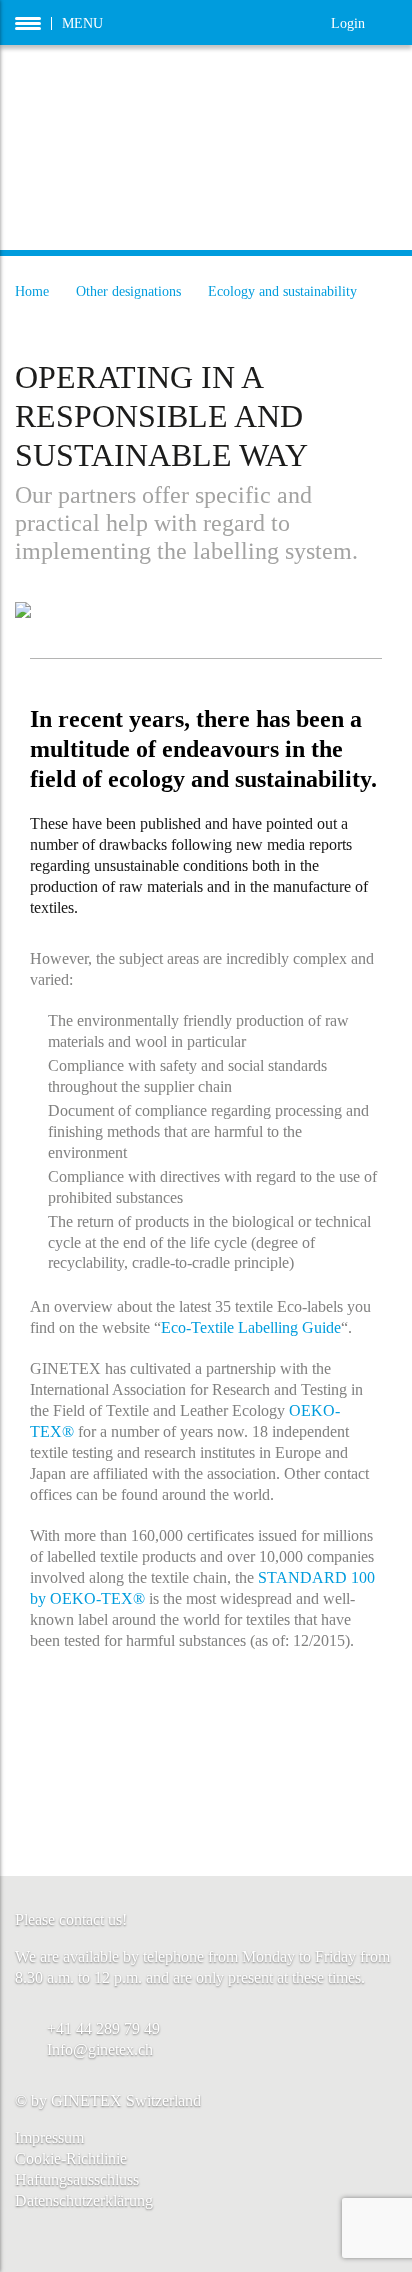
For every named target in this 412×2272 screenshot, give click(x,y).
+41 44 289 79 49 (103, 2028)
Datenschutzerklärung (84, 2200)
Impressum (49, 2137)
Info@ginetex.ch (100, 2049)
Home (32, 291)
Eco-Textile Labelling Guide (251, 1327)
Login (364, 21)
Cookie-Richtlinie (71, 2158)
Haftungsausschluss (77, 2179)
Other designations (128, 291)
